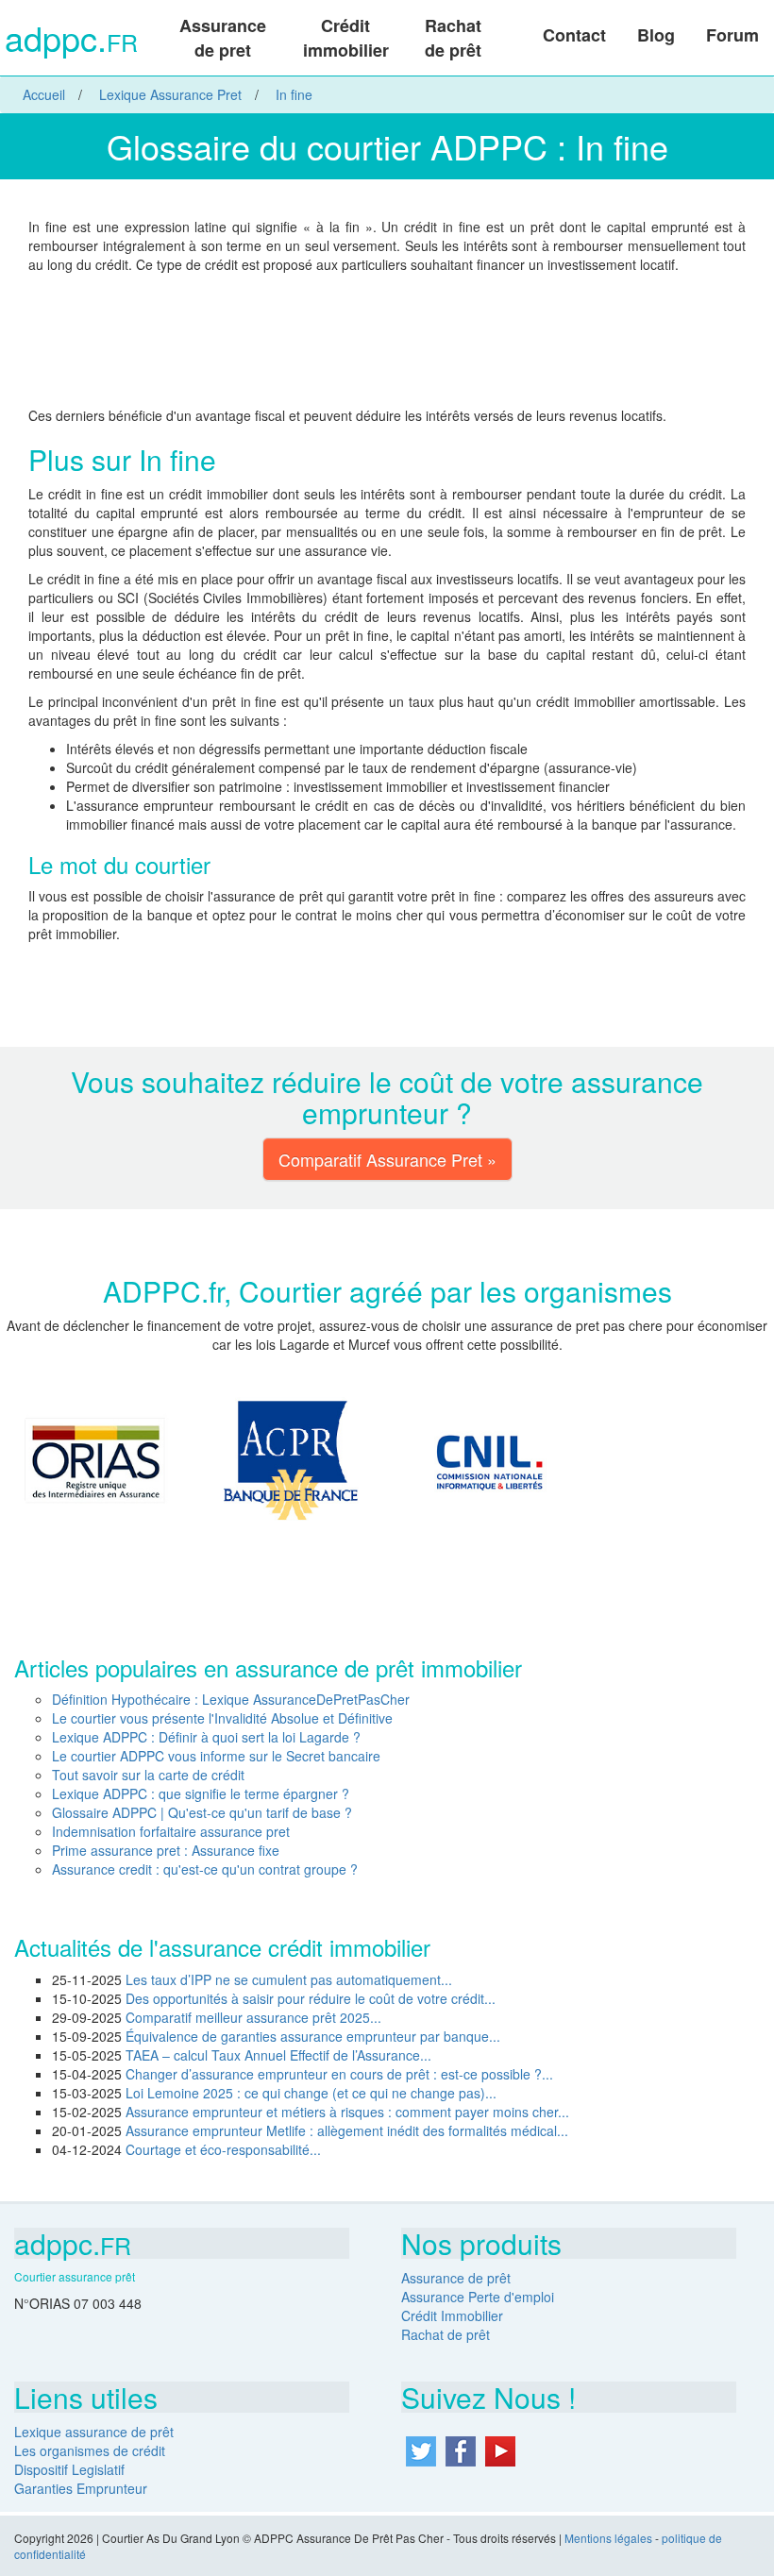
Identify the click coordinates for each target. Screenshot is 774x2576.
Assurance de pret (223, 38)
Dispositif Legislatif (69, 2469)
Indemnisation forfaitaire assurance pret (171, 1831)
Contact (574, 35)
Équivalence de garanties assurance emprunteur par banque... (313, 2036)
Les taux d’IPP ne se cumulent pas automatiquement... (289, 1979)
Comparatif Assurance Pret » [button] (387, 1159)
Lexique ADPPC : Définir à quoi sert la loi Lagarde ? (206, 1737)
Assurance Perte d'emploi (478, 2297)
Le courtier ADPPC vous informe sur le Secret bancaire (216, 1756)
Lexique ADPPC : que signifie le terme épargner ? (201, 1793)
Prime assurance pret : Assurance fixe (166, 1850)
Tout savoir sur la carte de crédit (148, 1775)
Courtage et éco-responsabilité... (223, 2149)
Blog (656, 35)
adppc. (71, 40)
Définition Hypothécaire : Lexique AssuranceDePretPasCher (231, 1699)
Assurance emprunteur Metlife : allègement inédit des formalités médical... (347, 2130)
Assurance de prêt (456, 2278)
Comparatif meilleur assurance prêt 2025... (253, 2017)
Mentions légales (608, 2538)
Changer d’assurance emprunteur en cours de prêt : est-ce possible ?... (339, 2074)
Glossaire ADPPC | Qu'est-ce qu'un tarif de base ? (202, 1812)
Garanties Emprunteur (81, 2488)
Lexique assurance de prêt (94, 2432)
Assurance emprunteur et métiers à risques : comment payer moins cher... (347, 2112)
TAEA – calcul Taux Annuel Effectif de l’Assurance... (278, 2055)
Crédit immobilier (346, 38)
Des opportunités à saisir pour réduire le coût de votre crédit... (311, 1998)
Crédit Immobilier (452, 2315)
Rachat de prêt (453, 38)
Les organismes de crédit (90, 2450)
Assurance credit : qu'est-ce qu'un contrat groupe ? (205, 1869)
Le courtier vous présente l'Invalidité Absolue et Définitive (222, 1718)
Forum (732, 35)
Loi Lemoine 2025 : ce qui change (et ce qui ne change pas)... (311, 2093)
